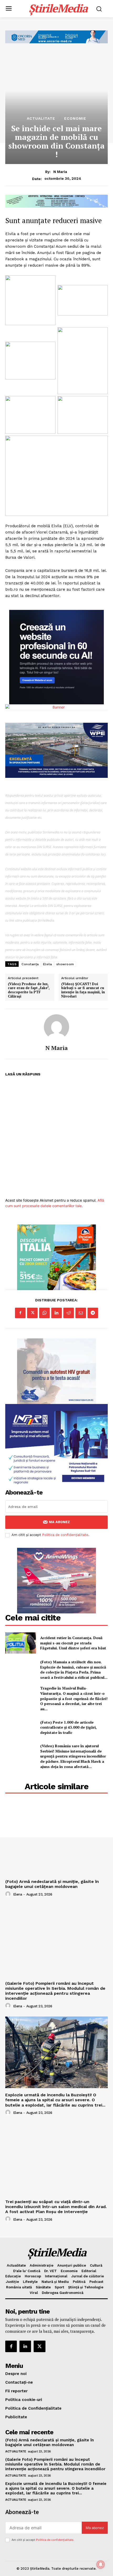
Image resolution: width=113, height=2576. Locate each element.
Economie (75, 118)
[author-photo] (9, 1894)
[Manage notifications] (101, 2564)
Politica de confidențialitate (65, 1535)
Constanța (30, 964)
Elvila (48, 964)
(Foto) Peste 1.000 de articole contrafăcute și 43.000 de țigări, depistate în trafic (68, 1727)
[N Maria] (56, 1027)
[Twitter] (32, 1313)
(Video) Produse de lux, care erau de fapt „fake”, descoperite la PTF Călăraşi (29, 990)
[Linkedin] (56, 1313)
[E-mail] (81, 1313)
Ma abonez (59, 1522)
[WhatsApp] (44, 1313)
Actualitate (41, 118)
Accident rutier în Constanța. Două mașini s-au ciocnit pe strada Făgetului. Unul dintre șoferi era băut (73, 1643)
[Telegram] (93, 1313)
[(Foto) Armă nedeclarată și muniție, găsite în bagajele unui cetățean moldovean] (56, 1839)
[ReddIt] (69, 1313)
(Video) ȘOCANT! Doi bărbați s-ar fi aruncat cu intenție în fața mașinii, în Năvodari (83, 990)
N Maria (60, 172)
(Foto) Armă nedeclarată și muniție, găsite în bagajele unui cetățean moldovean (52, 1884)
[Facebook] (20, 1313)
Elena (18, 1894)
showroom (65, 964)
